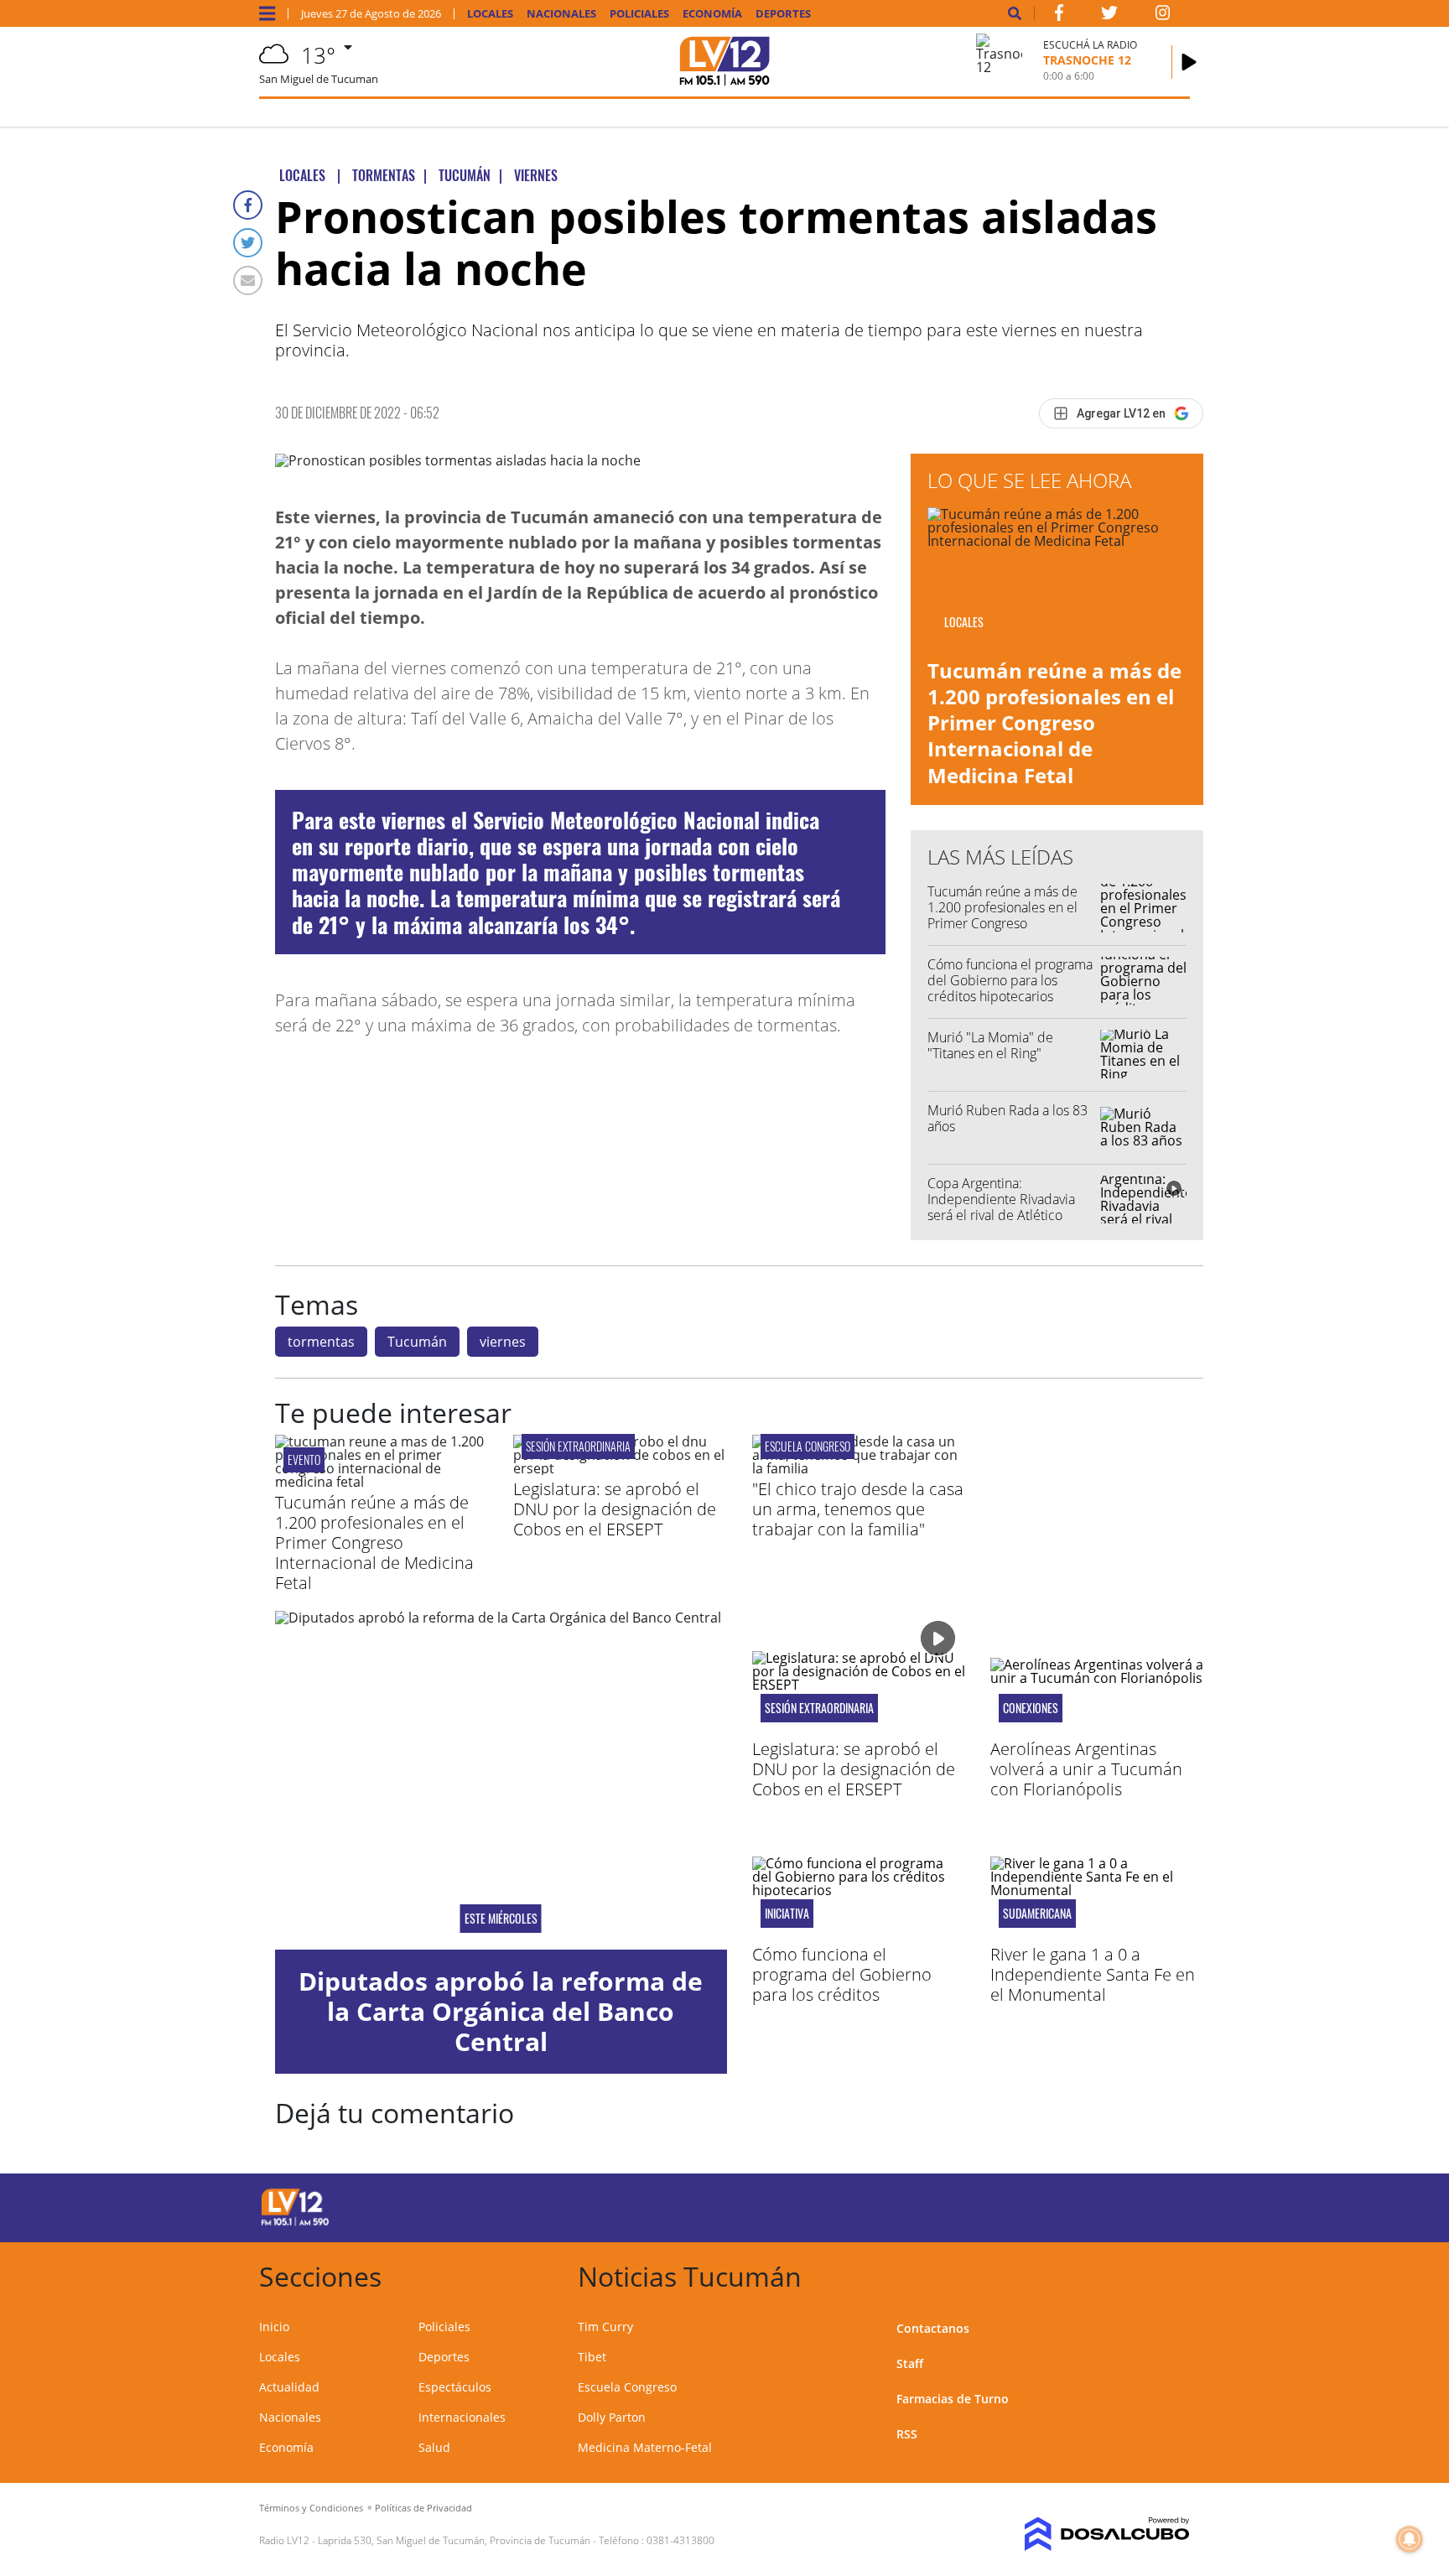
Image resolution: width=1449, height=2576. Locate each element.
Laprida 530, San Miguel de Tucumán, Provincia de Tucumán (454, 2540)
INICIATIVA (787, 1914)
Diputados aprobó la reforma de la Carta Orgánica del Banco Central (501, 2011)
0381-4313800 (680, 2540)
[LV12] (295, 2223)
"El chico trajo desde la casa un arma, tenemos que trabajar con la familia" (858, 1509)
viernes (503, 1342)
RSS (907, 2434)
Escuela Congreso (808, 1446)
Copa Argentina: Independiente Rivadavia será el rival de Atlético (1001, 1199)
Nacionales (561, 14)
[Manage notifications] (1410, 2539)
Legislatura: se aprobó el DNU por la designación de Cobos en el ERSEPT (615, 1509)
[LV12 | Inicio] (1171, 2274)
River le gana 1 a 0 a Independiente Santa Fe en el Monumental (1093, 1974)
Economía (712, 14)
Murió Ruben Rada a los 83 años (1008, 1118)
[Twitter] (248, 243)
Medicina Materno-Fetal (645, 2447)
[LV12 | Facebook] (1059, 16)
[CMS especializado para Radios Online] (1083, 2534)
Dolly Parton (612, 2417)
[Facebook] (248, 205)
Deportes (783, 14)
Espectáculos (455, 2387)
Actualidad (289, 2387)
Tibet (592, 2357)
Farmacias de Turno (953, 2399)
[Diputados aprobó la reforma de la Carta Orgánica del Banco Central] (501, 1780)
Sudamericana (1037, 1914)
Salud (434, 2447)
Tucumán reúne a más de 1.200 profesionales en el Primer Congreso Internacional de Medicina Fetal (1054, 723)
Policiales (639, 14)
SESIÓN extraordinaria (578, 1446)
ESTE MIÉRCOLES (501, 1919)
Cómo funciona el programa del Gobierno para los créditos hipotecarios (1010, 980)
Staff (910, 2363)
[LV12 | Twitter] (1109, 16)
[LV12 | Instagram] (1163, 16)
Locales (490, 14)
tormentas (321, 1342)
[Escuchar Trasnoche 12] (1189, 62)
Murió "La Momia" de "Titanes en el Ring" (990, 1045)
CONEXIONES (1031, 1708)
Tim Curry (605, 2327)
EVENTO (304, 1459)
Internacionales (462, 2417)
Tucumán (417, 1342)
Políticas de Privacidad (423, 2508)
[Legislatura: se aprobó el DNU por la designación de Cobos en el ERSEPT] (620, 1468)
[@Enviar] (248, 280)
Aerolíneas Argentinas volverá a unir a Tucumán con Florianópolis (1086, 1769)
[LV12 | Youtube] (1072, 2205)
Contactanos (933, 2328)
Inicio (274, 2327)
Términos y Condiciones (311, 2508)
